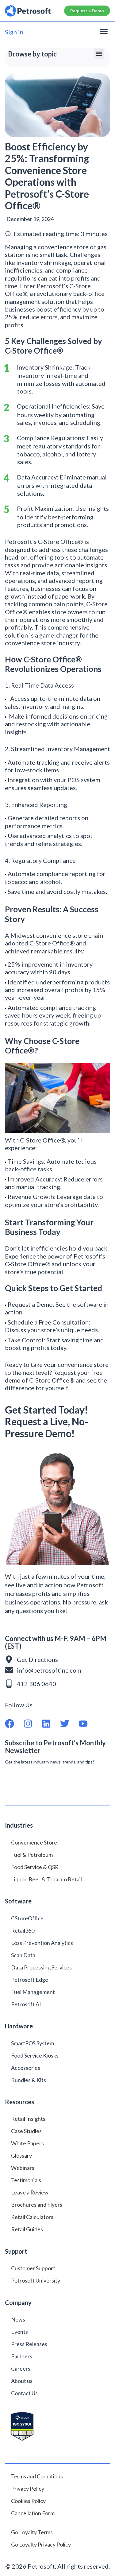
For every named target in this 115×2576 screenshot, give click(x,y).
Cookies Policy (28, 2501)
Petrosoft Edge (30, 1980)
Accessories (26, 2068)
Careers (21, 2368)
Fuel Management (33, 1992)
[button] (104, 31)
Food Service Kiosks (35, 2055)
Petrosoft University (36, 2280)
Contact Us (24, 2393)
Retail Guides (27, 2229)
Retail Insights (28, 2119)
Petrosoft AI (26, 2004)
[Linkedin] (51, 1724)
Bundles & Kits (29, 2080)
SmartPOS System (33, 2043)
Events (19, 2332)
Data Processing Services (41, 1967)
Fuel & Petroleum (32, 1855)
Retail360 (23, 1930)
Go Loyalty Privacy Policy (41, 2544)
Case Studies (26, 2131)
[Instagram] (33, 1724)
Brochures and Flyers (37, 2205)
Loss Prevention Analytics (42, 1943)
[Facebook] (14, 1724)
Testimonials (26, 2180)
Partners (22, 2356)
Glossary (21, 2155)
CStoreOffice (27, 1918)
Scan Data (23, 1955)
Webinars (23, 2168)
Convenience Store (34, 1842)
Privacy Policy (28, 2489)
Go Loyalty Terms (32, 2532)
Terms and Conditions (37, 2476)
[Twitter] (69, 1724)
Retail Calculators (32, 2217)
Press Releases (29, 2344)
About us (22, 2381)
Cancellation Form (33, 2513)
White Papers (27, 2143)
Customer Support (33, 2268)
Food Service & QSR (35, 1867)
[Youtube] (88, 1724)
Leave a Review (30, 2192)
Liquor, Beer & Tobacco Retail (46, 1879)
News (18, 2319)
